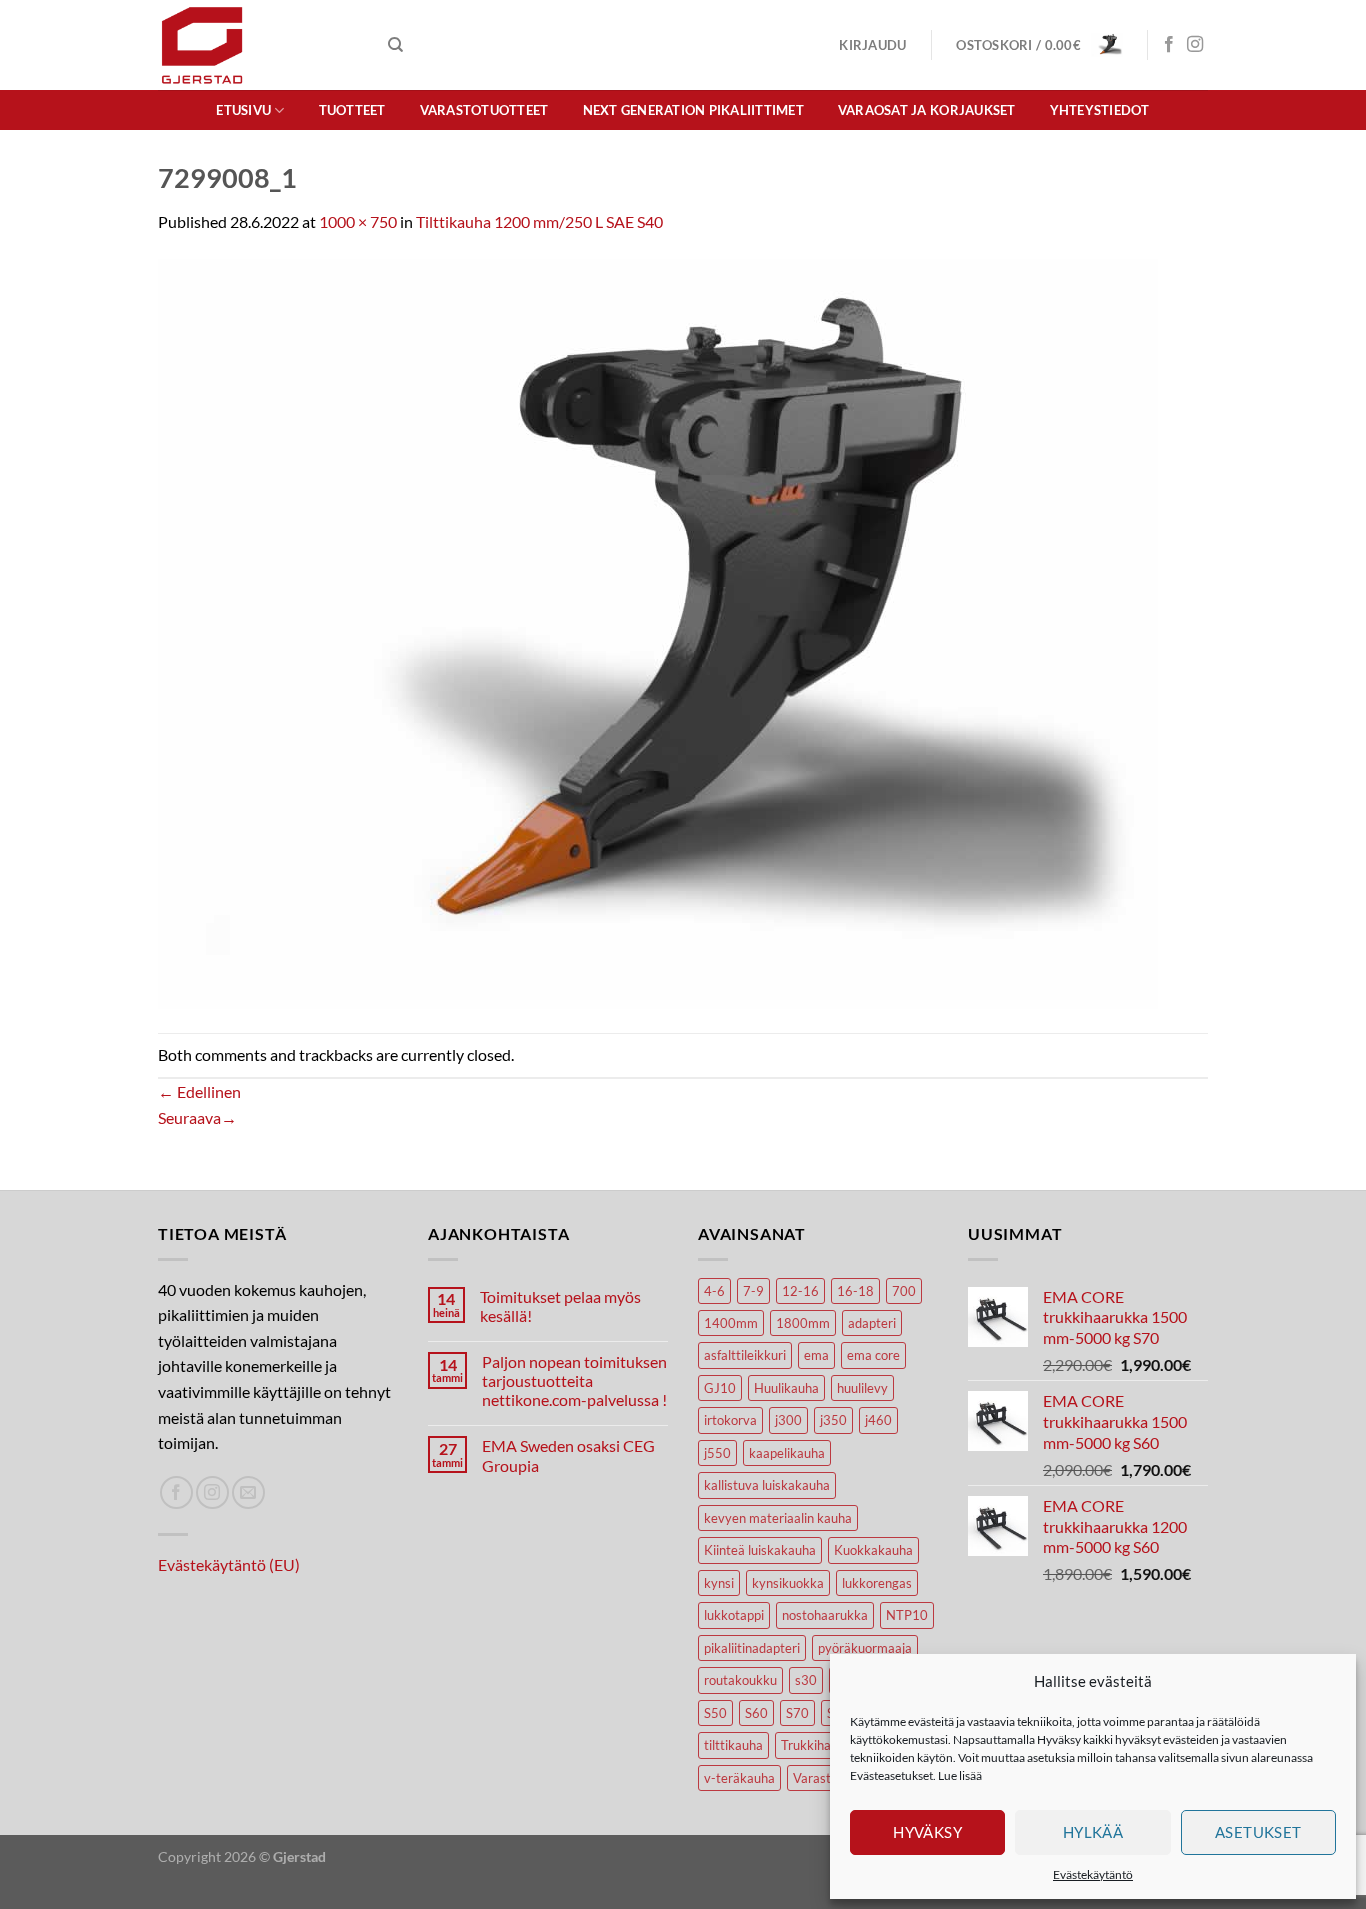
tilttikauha (733, 1745)
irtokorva (730, 1420)
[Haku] (395, 45)
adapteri (872, 1323)
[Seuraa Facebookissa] (1169, 45)
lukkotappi (734, 1615)
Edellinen (199, 1091)
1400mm (731, 1323)
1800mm (803, 1323)
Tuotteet (352, 110)
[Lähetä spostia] (248, 1492)
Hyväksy (927, 1832)
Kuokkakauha (873, 1550)
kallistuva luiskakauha (767, 1485)
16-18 (855, 1291)
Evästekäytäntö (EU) (229, 1564)
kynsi (719, 1583)
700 (904, 1291)
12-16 (800, 1291)
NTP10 (907, 1615)
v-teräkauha (739, 1778)
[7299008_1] (658, 631)
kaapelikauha (787, 1453)
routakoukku (740, 1680)
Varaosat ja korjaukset (927, 110)
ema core (873, 1355)
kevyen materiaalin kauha (778, 1518)
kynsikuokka (788, 1583)
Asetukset (1258, 1832)
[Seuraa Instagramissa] (1195, 45)
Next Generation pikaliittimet (693, 110)
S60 (756, 1713)
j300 (788, 1420)
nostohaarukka (825, 1615)
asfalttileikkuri (745, 1355)
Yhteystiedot (1100, 110)
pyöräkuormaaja (865, 1648)
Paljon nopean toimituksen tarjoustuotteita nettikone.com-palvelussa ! (574, 1380)
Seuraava (197, 1117)
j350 (833, 1420)
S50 (715, 1713)
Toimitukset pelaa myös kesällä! (560, 1306)
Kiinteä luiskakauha (760, 1550)
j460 (878, 1420)
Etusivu (243, 110)
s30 (806, 1680)
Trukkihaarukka (826, 1745)
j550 (717, 1453)
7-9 (753, 1291)
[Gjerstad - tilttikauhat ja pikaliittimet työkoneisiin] (258, 45)
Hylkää (1093, 1832)
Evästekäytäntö (1093, 1874)
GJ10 (720, 1388)
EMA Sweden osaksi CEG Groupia (568, 1455)
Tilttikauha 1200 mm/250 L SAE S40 (539, 221)
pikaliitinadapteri (752, 1648)
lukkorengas (877, 1583)
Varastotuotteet (484, 110)
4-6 (714, 1291)
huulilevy (862, 1388)
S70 (797, 1713)
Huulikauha (786, 1388)
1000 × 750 (358, 221)
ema (816, 1355)
